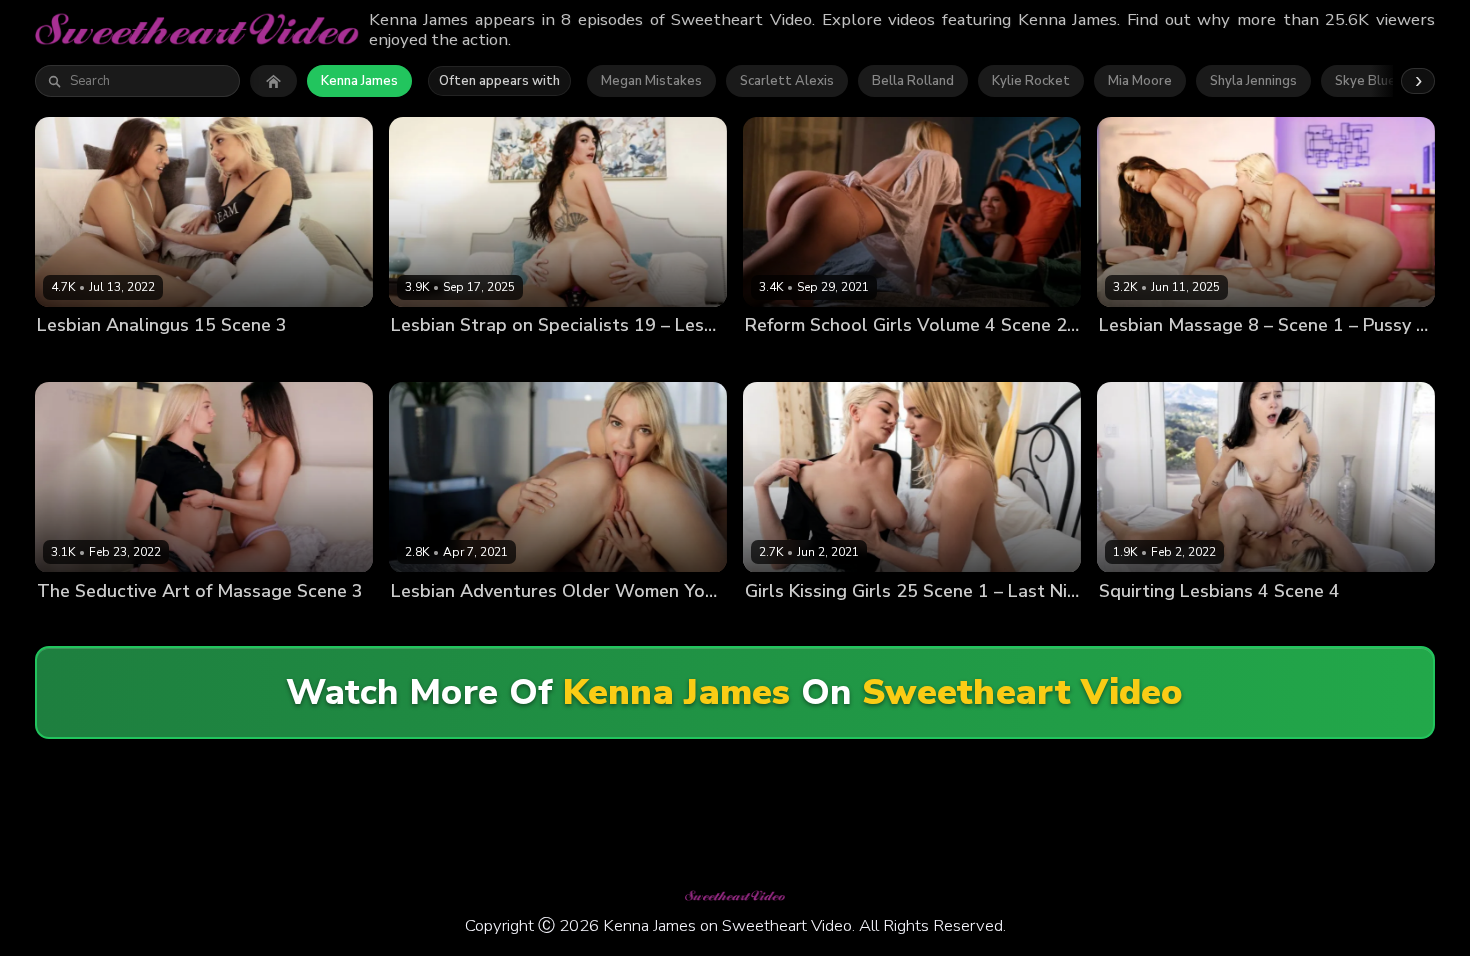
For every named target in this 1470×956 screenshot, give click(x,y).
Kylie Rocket (1031, 81)
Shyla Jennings (1253, 81)
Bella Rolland (913, 81)
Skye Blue (1365, 81)
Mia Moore (1140, 81)
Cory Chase (427, 624)
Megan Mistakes (651, 81)
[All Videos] (273, 81)
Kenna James (359, 81)
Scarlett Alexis (787, 81)
